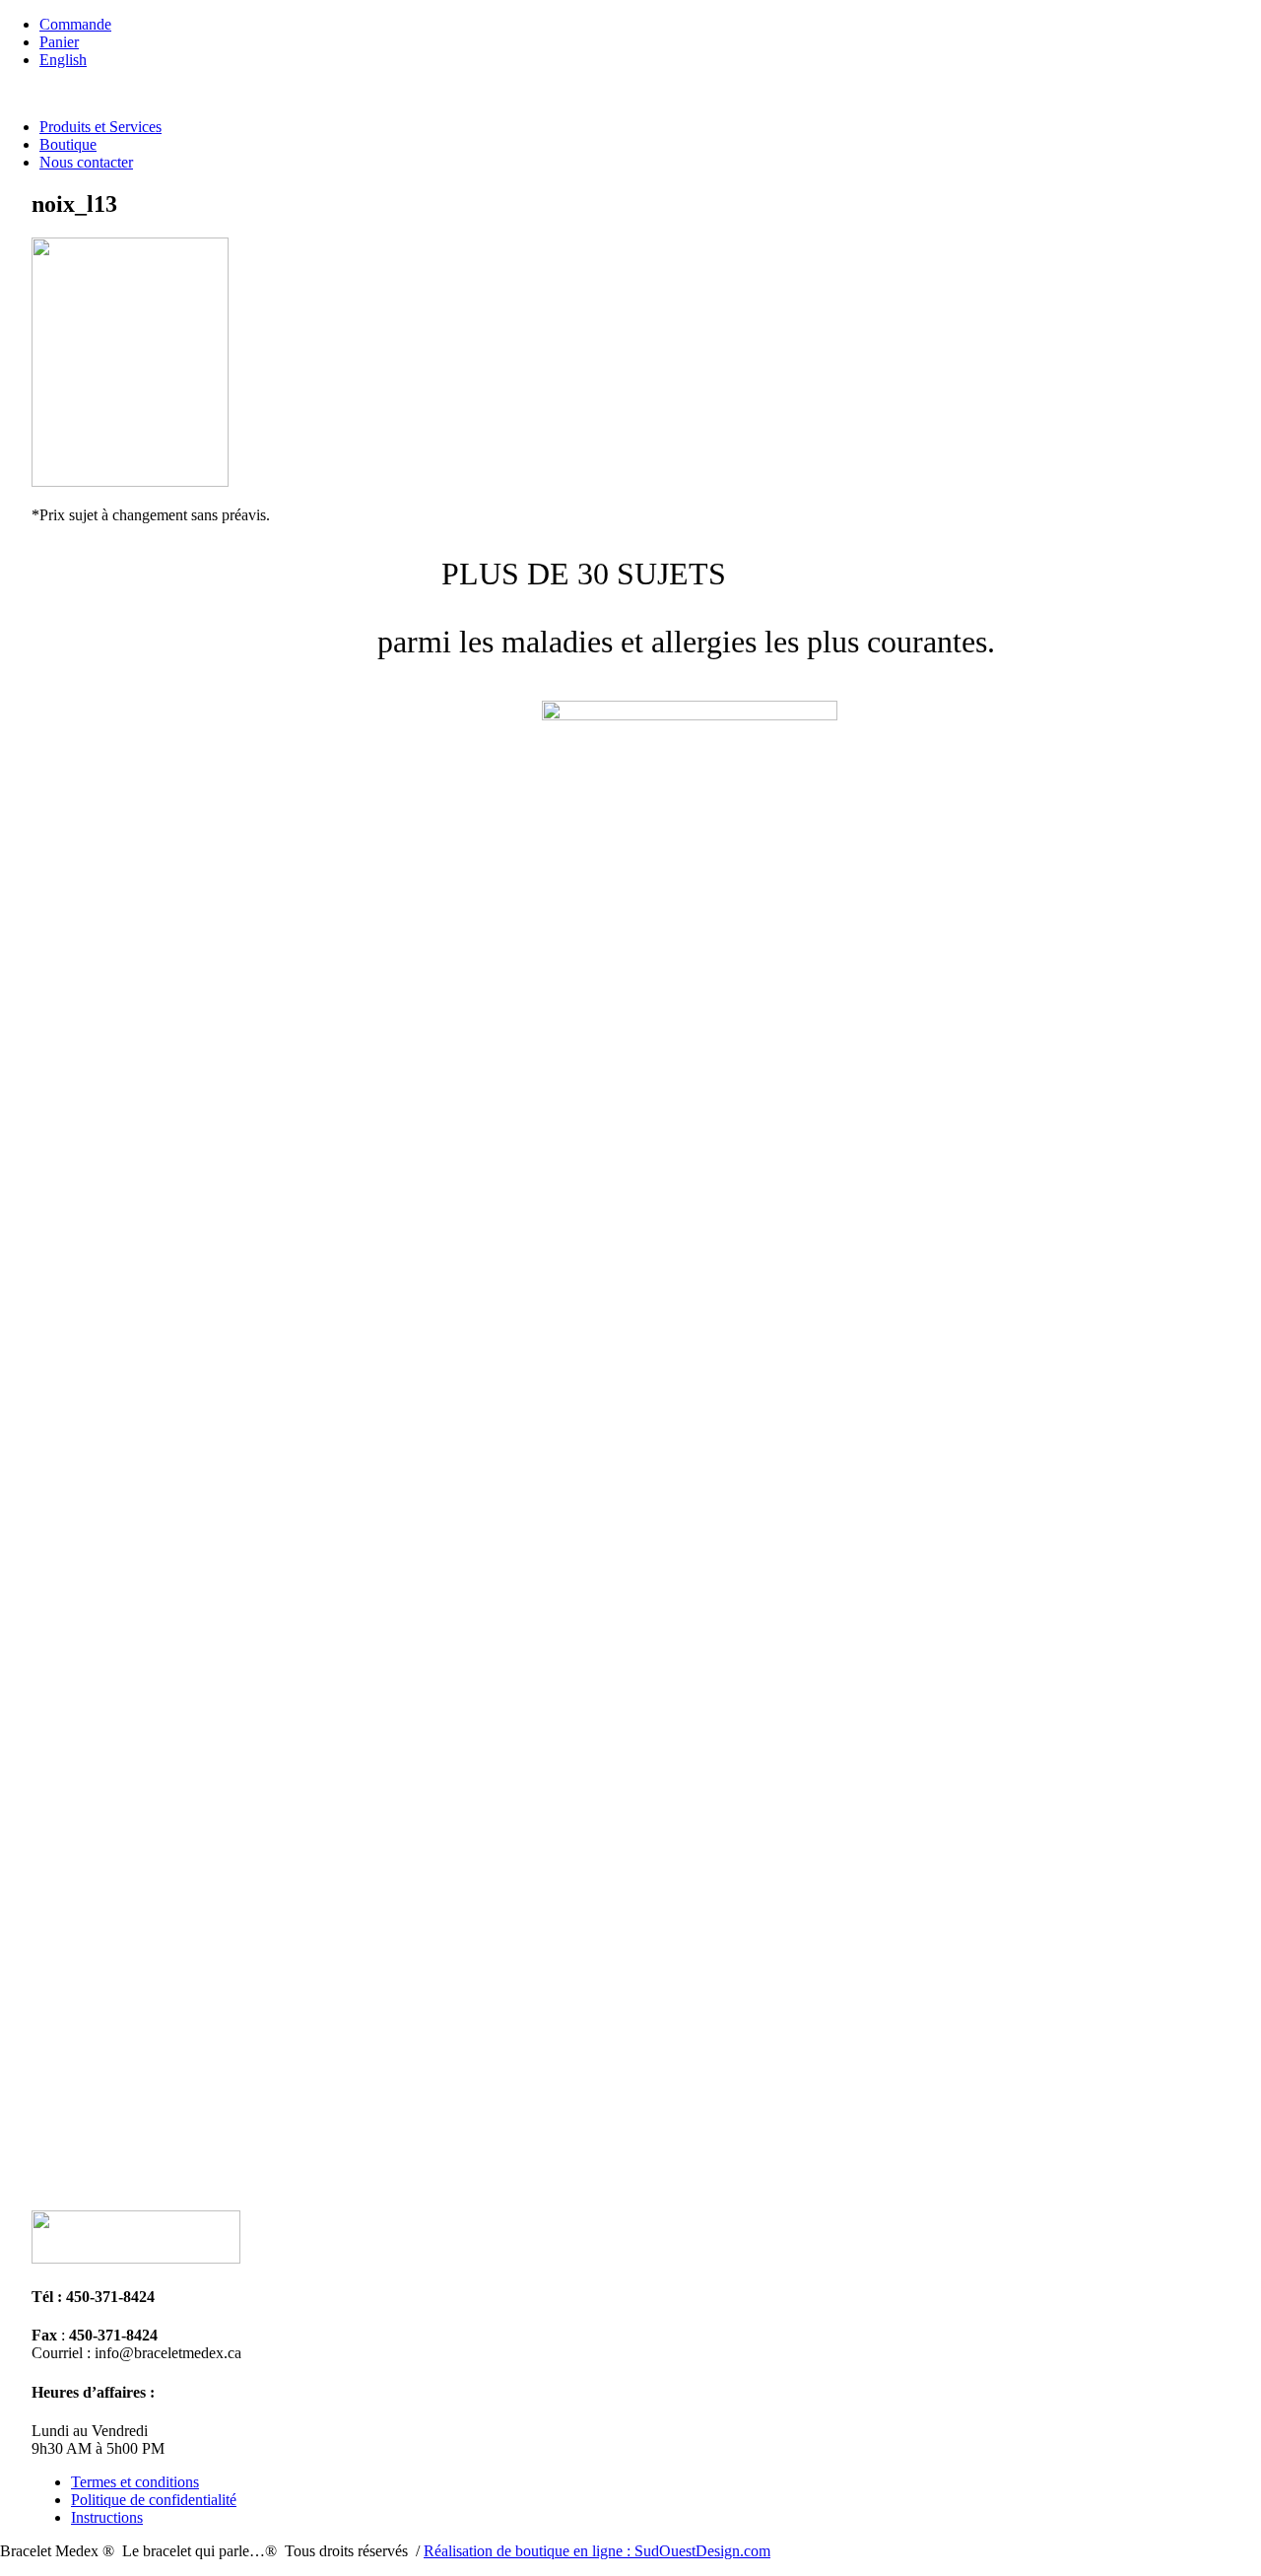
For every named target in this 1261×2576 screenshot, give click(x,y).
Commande (75, 24)
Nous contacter (86, 162)
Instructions (107, 2517)
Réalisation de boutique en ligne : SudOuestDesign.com (597, 2551)
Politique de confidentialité (154, 2500)
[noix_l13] (130, 481)
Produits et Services (100, 127)
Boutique (68, 144)
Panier (59, 42)
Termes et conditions (135, 2482)
